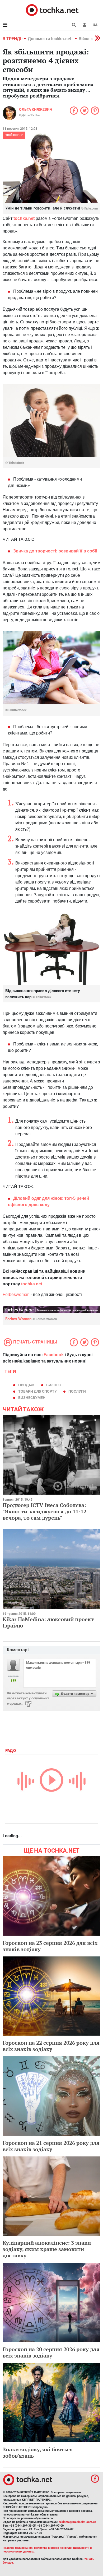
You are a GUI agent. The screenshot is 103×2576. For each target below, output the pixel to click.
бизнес (53, 1385)
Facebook (54, 1355)
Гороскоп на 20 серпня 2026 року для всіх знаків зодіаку (51, 2352)
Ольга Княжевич (36, 109)
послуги (77, 1391)
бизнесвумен (32, 1398)
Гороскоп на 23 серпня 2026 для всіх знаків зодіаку (50, 1946)
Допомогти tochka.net (50, 39)
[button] (85, 25)
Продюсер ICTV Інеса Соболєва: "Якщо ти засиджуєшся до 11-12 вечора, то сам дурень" (45, 1511)
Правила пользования (18, 2548)
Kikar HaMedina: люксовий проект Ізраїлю (48, 1622)
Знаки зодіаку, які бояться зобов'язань (38, 2452)
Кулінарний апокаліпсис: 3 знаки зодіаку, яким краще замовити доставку (47, 2249)
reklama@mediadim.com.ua (78, 2522)
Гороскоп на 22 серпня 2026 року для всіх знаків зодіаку (51, 2046)
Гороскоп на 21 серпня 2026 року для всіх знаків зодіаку (51, 2146)
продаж (26, 1385)
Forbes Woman (31, 1319)
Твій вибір (14, 135)
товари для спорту (38, 1391)
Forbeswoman (16, 1294)
